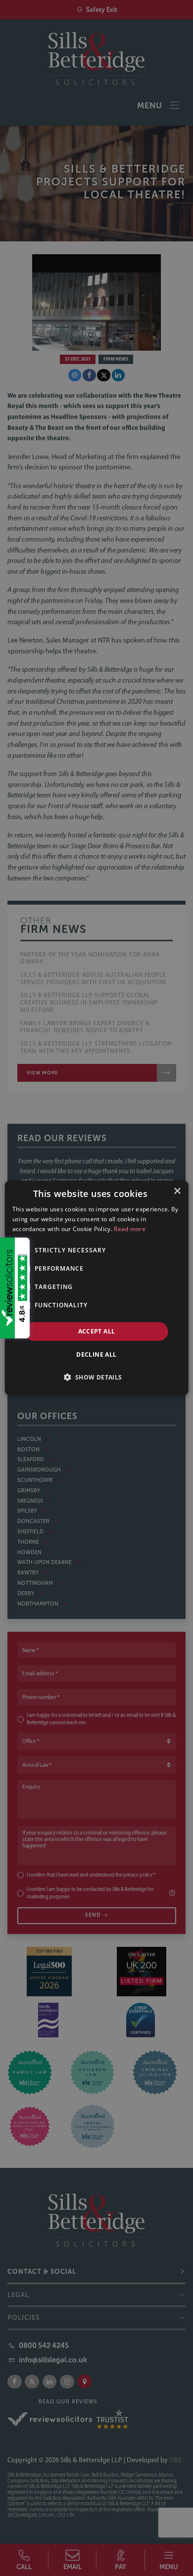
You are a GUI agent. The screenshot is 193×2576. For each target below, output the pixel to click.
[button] (96, 1377)
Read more (130, 1229)
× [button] (177, 1191)
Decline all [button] (96, 1355)
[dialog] (97, 1288)
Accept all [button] (97, 1331)
